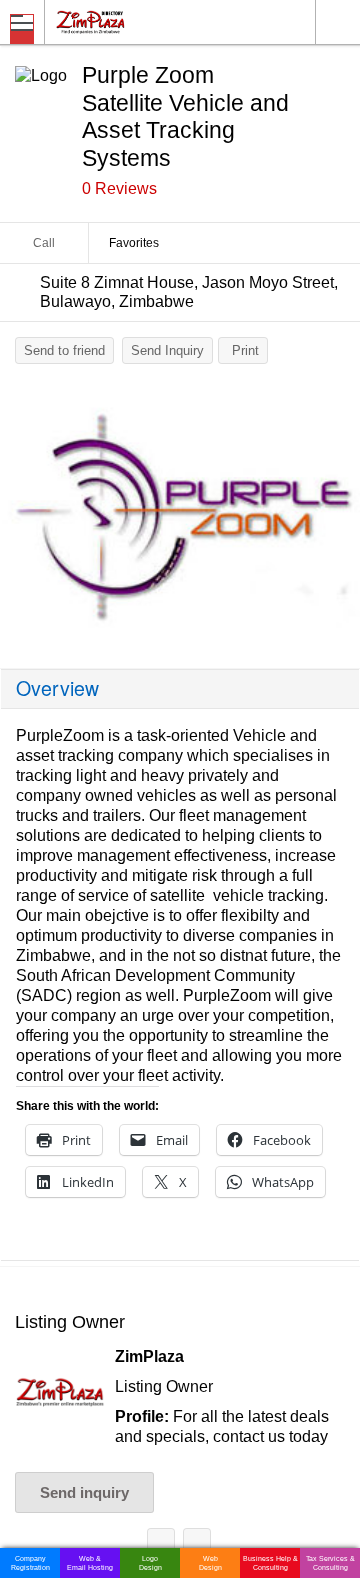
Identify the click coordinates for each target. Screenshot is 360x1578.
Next (335, 517)
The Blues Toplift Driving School (197, 1545)
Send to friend (64, 350)
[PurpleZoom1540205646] (180, 512)
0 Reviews (119, 188)
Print (245, 350)
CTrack (161, 1545)
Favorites (134, 243)
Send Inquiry (167, 350)
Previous (25, 517)
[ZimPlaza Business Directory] (138, 21)
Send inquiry (84, 1492)
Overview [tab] (57, 688)
